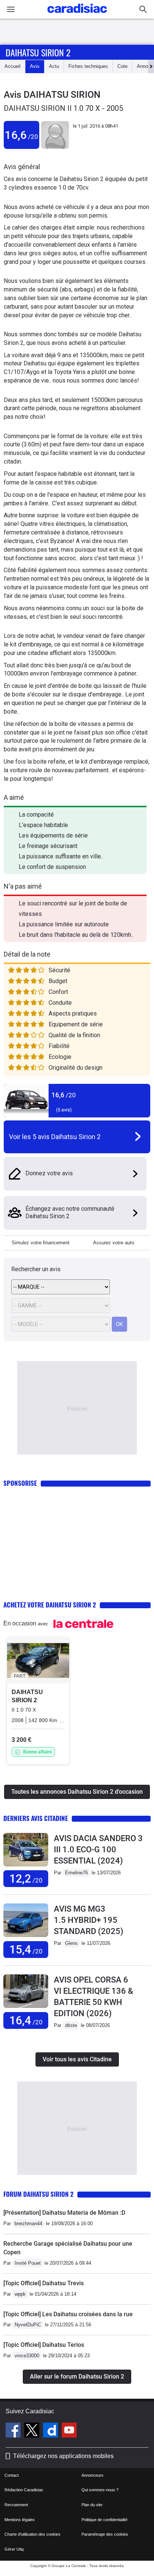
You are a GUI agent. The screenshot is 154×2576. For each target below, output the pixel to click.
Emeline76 (76, 1873)
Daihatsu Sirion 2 (38, 52)
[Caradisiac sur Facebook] (14, 2431)
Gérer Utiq (14, 2549)
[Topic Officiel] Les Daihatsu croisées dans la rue (68, 2314)
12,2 (26, 1879)
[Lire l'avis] (26, 1867)
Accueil (13, 66)
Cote (122, 66)
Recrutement (16, 2505)
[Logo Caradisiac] (77, 15)
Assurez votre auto (114, 1243)
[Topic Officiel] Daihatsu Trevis (44, 2283)
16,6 (21, 135)
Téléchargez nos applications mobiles (63, 2456)
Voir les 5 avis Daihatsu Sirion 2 (55, 1137)
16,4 (26, 2020)
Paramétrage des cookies (105, 2534)
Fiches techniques (88, 66)
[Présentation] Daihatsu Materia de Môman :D (64, 2213)
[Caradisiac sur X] (33, 2431)
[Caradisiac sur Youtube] (69, 2431)
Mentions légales (20, 2520)
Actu (54, 66)
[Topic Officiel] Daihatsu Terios (44, 2345)
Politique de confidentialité (104, 2520)
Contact (12, 2475)
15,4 (26, 1950)
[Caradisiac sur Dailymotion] (51, 2431)
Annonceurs (93, 2475)
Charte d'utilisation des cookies (33, 2534)
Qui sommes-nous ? (100, 2490)
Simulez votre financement (41, 1243)
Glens (71, 1943)
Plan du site (92, 2505)
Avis (35, 66)
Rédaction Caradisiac (24, 2490)
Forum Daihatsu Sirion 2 (38, 2194)
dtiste (71, 2025)
